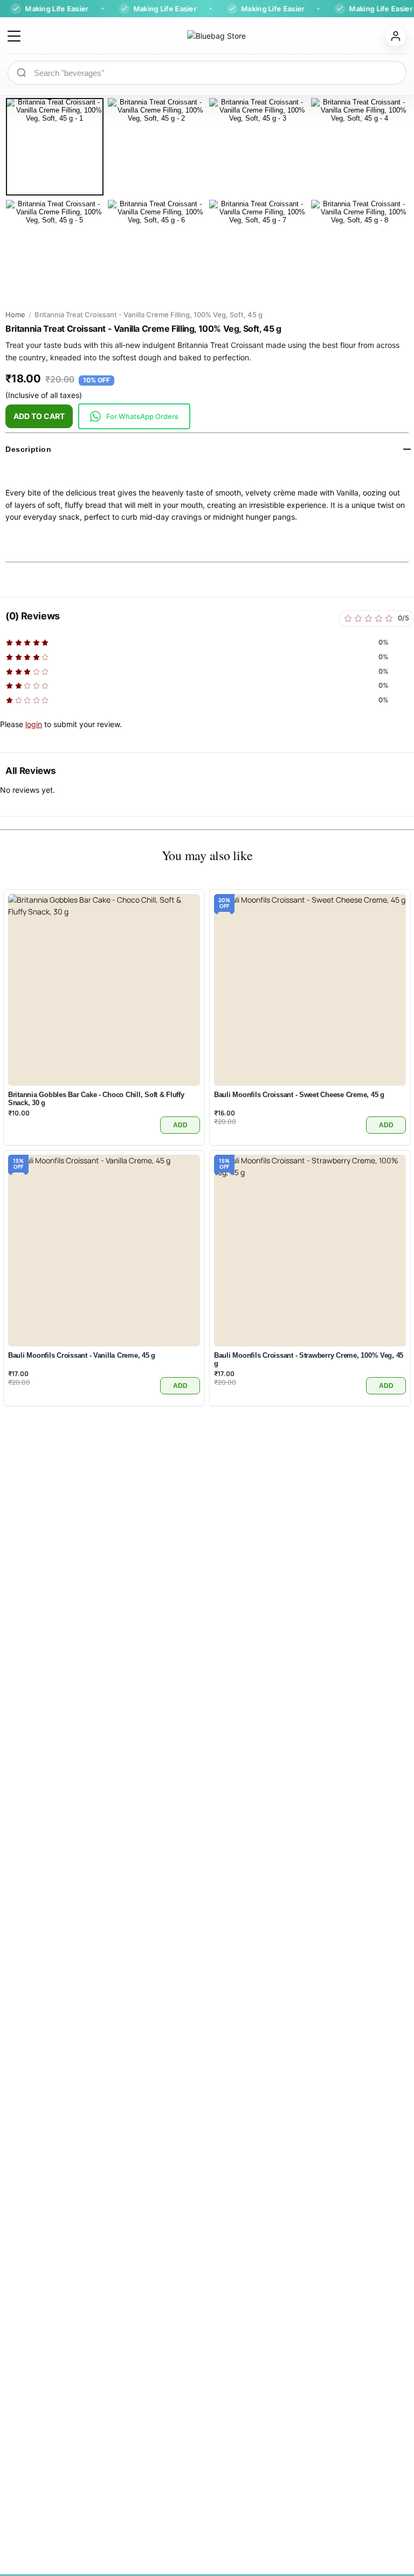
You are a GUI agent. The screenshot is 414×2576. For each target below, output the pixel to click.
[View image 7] (258, 249)
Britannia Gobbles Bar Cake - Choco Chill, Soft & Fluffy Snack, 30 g (96, 1099)
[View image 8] (360, 249)
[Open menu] (14, 36)
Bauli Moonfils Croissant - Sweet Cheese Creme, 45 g (299, 1095)
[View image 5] (55, 249)
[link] (134, 416)
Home (15, 315)
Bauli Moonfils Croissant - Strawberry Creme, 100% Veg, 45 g (309, 1359)
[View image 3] (258, 147)
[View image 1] (55, 147)
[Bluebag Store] (203, 36)
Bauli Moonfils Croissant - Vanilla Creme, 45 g (82, 1355)
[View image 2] (157, 147)
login (34, 724)
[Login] (396, 36)
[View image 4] (360, 147)
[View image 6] (157, 249)
